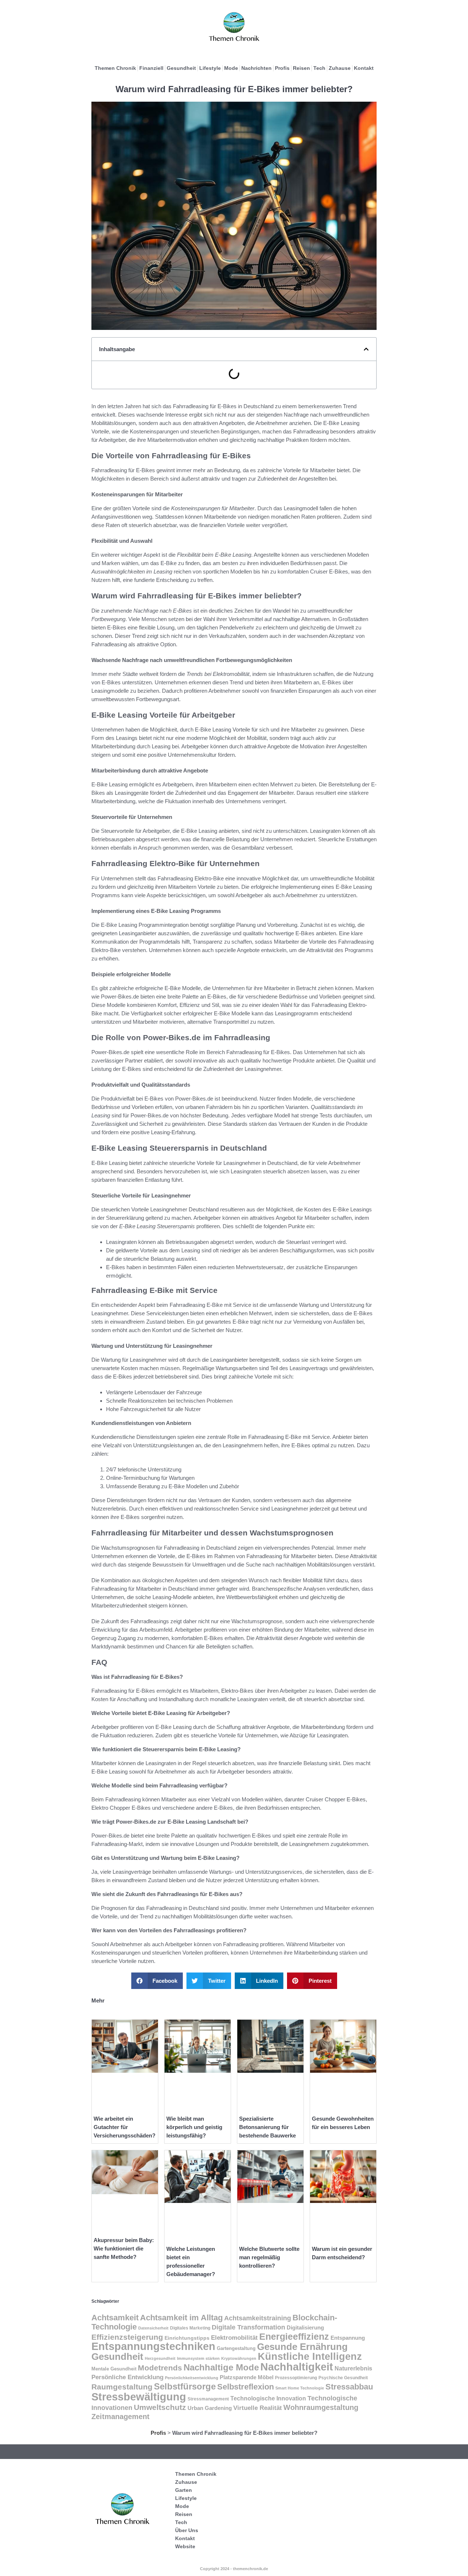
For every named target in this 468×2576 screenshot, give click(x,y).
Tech (319, 68)
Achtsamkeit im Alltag (181, 2318)
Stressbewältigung (139, 2397)
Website (185, 2546)
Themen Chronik (115, 68)
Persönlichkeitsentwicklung (192, 2378)
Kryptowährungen (239, 2358)
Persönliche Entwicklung (127, 2377)
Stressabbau (349, 2387)
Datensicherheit (153, 2328)
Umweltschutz (160, 2407)
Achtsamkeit (115, 2318)
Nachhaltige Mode (221, 2367)
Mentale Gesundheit (114, 2369)
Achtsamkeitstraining (258, 2318)
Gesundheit (181, 68)
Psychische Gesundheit (343, 2378)
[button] (366, 349)
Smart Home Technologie (300, 2388)
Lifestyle (210, 68)
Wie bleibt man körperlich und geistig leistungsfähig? (194, 2127)
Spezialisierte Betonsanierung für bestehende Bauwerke (267, 2127)
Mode (231, 68)
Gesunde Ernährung (302, 2347)
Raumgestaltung (122, 2387)
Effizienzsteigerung (127, 2337)
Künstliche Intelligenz (310, 2357)
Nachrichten (256, 68)
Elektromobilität (234, 2338)
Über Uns (187, 2530)
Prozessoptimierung (296, 2378)
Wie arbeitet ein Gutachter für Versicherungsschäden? (124, 2127)
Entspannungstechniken (153, 2346)
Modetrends (160, 2368)
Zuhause (340, 68)
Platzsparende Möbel (247, 2377)
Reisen (301, 68)
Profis (282, 68)
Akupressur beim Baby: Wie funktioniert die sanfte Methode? (124, 2248)
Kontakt (364, 68)
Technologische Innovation (268, 2398)
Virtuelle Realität (258, 2408)
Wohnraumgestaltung (321, 2407)
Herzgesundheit (160, 2358)
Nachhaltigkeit (297, 2367)
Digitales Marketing (190, 2328)
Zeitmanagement (120, 2417)
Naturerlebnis (353, 2368)
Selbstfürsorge (185, 2386)
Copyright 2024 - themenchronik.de (234, 2569)
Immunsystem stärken (198, 2358)
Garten (184, 2490)
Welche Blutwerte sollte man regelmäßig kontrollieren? (269, 2257)
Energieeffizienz (294, 2336)
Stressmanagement (208, 2399)
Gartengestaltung (236, 2348)
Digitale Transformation (248, 2327)
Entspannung (348, 2338)
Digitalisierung (305, 2327)
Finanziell (151, 68)
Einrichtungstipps (187, 2338)
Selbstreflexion (246, 2387)
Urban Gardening (210, 2408)
